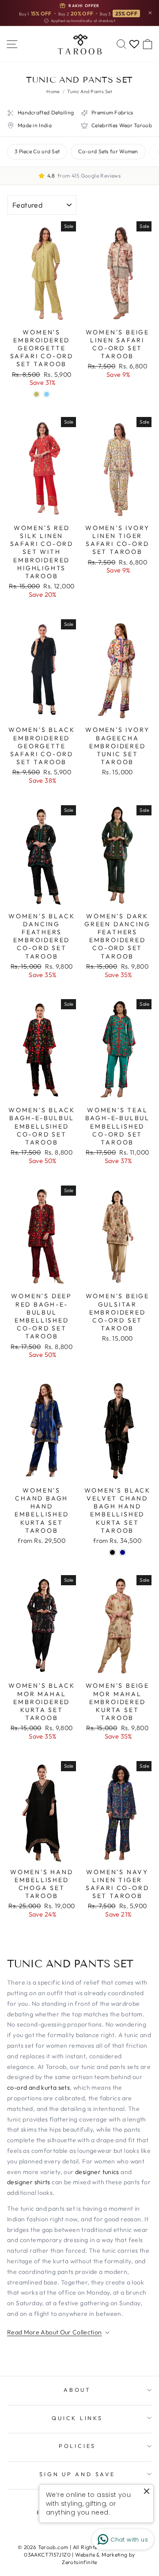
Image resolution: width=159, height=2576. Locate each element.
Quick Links (77, 2418)
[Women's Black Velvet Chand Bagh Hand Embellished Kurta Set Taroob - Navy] (123, 1552)
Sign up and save (77, 2474)
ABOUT (77, 2390)
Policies (77, 2446)
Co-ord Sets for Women (108, 151)
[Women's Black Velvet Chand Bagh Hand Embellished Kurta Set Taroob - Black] (112, 1552)
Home (53, 91)
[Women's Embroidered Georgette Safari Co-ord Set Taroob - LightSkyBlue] (47, 394)
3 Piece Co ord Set (37, 151)
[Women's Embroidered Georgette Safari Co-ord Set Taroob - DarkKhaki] (36, 394)
